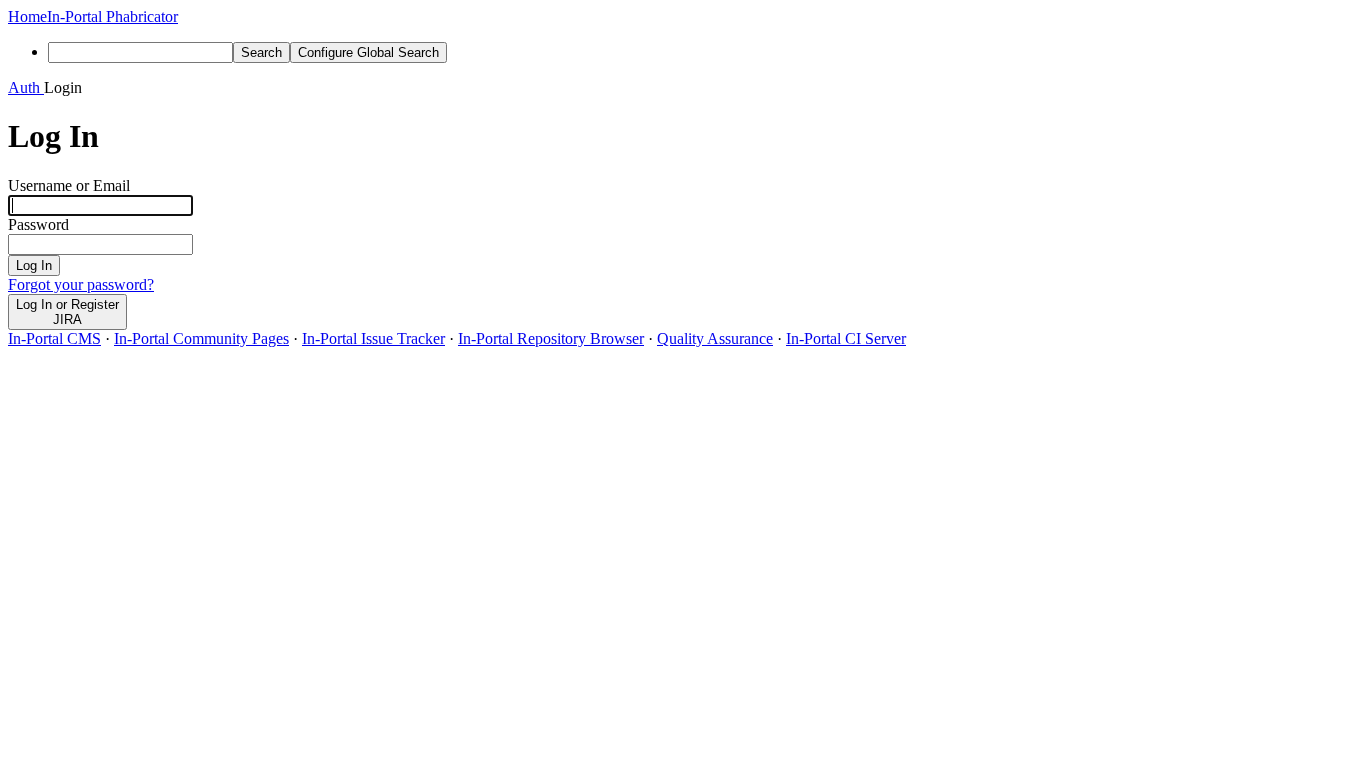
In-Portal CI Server (846, 338)
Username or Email (69, 185)
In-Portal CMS (54, 338)
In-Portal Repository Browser (551, 338)
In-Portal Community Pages (201, 338)
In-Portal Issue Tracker (373, 338)
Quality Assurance (715, 338)
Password (38, 224)
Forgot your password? (81, 284)
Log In (34, 265)
